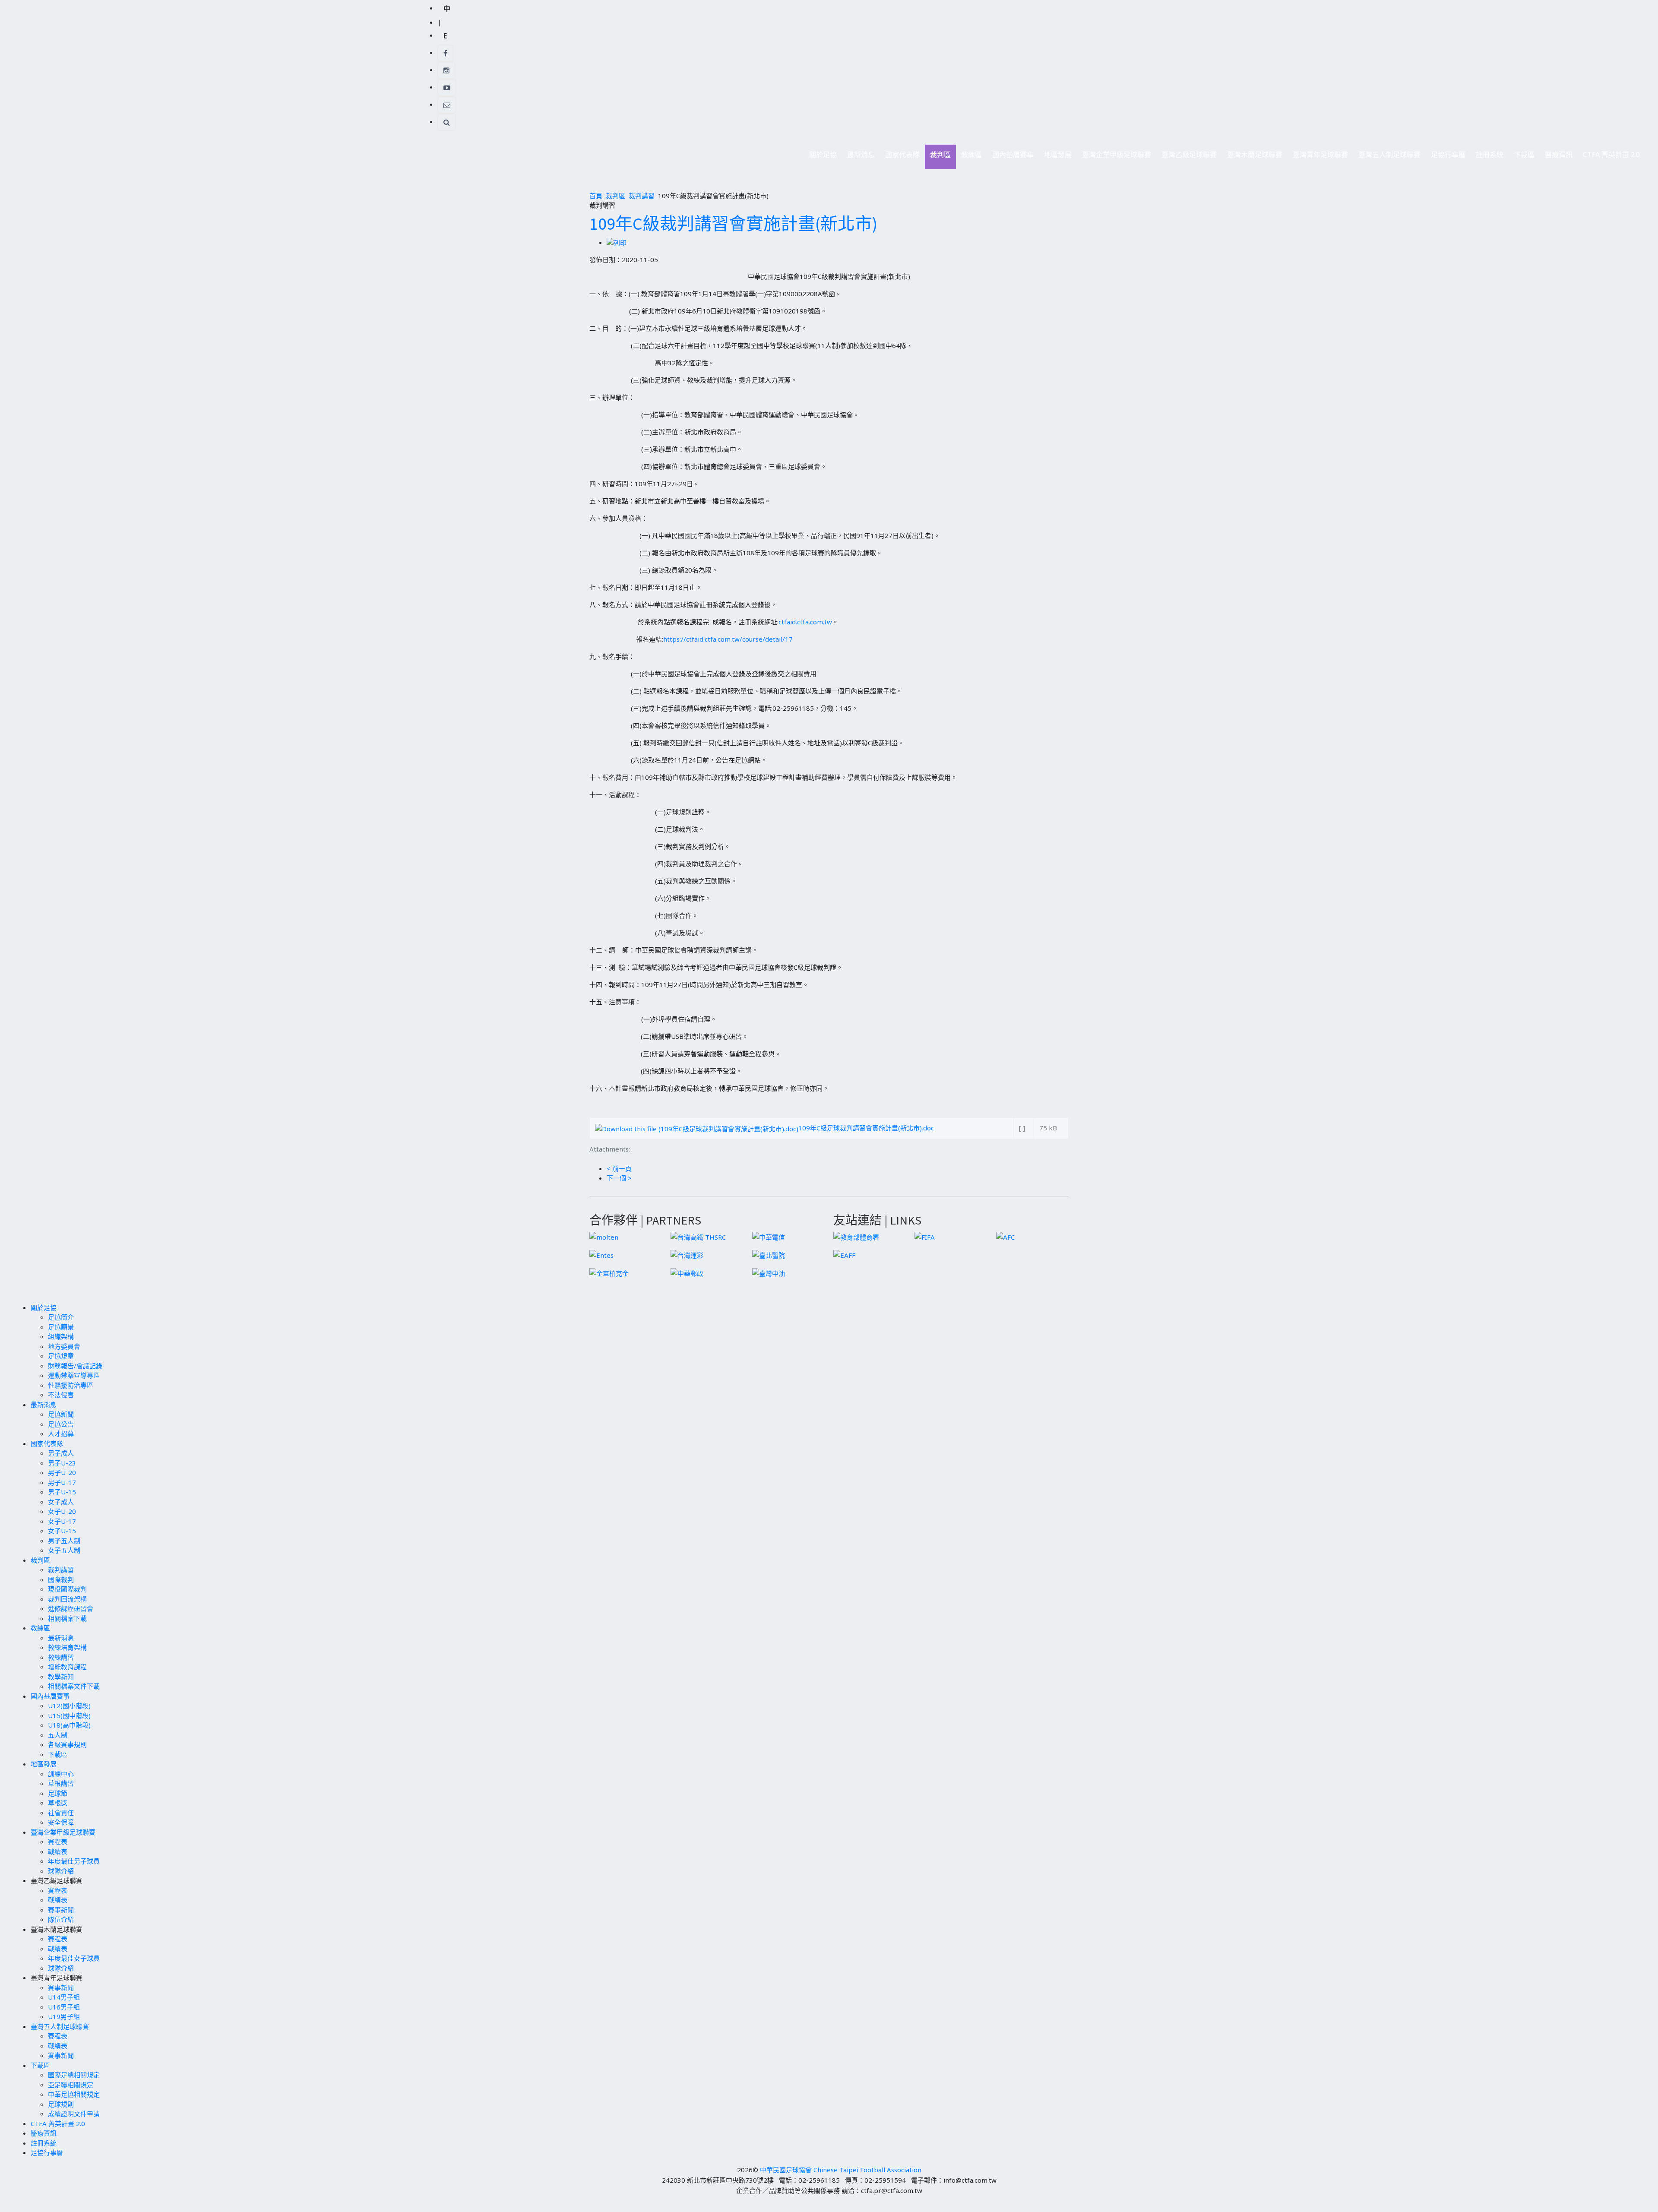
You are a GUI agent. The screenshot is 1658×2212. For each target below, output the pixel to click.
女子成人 (61, 1502)
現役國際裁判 (67, 1589)
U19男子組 (64, 2016)
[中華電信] (769, 1236)
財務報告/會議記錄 (75, 1366)
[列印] (617, 242)
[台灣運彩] (687, 1254)
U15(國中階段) (69, 1715)
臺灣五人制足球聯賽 (1387, 157)
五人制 (58, 1735)
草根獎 (58, 1803)
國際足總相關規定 (74, 2075)
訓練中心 (61, 1774)
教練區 (969, 157)
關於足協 (820, 157)
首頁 (596, 196)
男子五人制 (64, 1541)
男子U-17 (62, 1482)
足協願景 (61, 1327)
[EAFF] (844, 1254)
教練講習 (61, 1657)
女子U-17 (62, 1521)
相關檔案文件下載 (74, 1686)
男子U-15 (62, 1492)
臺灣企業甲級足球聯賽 (1114, 157)
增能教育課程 (67, 1667)
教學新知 (61, 1677)
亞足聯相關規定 (71, 2085)
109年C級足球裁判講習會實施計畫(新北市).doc (866, 1128)
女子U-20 (62, 1511)
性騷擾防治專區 (71, 1385)
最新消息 (858, 157)
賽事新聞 (61, 1910)
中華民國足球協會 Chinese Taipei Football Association (841, 2170)
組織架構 (61, 1336)
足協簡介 (61, 1317)
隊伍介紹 (61, 1919)
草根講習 (61, 1783)
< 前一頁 (619, 1168)
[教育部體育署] (856, 1236)
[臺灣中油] (769, 1272)
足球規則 (61, 2104)
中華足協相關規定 (74, 2094)
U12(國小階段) (69, 1706)
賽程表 (58, 1842)
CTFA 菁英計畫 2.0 (1611, 155)
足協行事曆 (1448, 155)
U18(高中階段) (69, 1725)
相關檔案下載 (67, 1618)
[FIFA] (925, 1236)
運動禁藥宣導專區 (74, 1375)
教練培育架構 (67, 1647)
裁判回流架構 (67, 1599)
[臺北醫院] (769, 1254)
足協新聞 (61, 1414)
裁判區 (938, 157)
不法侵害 (61, 1395)
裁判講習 (642, 196)
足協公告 (61, 1424)
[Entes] (601, 1254)
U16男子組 (64, 2007)
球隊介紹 (61, 1871)
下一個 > (619, 1178)
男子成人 (61, 1453)
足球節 (58, 1793)
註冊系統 (1490, 155)
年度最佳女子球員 (74, 1958)
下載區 (1522, 157)
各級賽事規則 (67, 1744)
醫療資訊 (1559, 155)
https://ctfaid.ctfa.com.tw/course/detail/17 (728, 639)
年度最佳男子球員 (74, 1861)
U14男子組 (64, 1997)
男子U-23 (62, 1463)
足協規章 (61, 1356)
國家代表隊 (900, 157)
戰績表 (58, 1851)
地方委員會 (64, 1346)
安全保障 (61, 1822)
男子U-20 (62, 1472)
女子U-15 (62, 1531)
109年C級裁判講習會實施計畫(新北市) (733, 224)
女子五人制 (64, 1550)
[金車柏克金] (609, 1272)
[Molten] (604, 1236)
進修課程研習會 (71, 1608)
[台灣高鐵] (698, 1236)
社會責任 (61, 1813)
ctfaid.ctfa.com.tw (805, 622)
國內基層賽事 (1010, 157)
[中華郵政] (687, 1272)
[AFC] (1005, 1236)
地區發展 (1055, 157)
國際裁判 (61, 1579)
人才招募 (61, 1434)
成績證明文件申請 (74, 2114)
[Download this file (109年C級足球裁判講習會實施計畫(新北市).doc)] (697, 1128)
